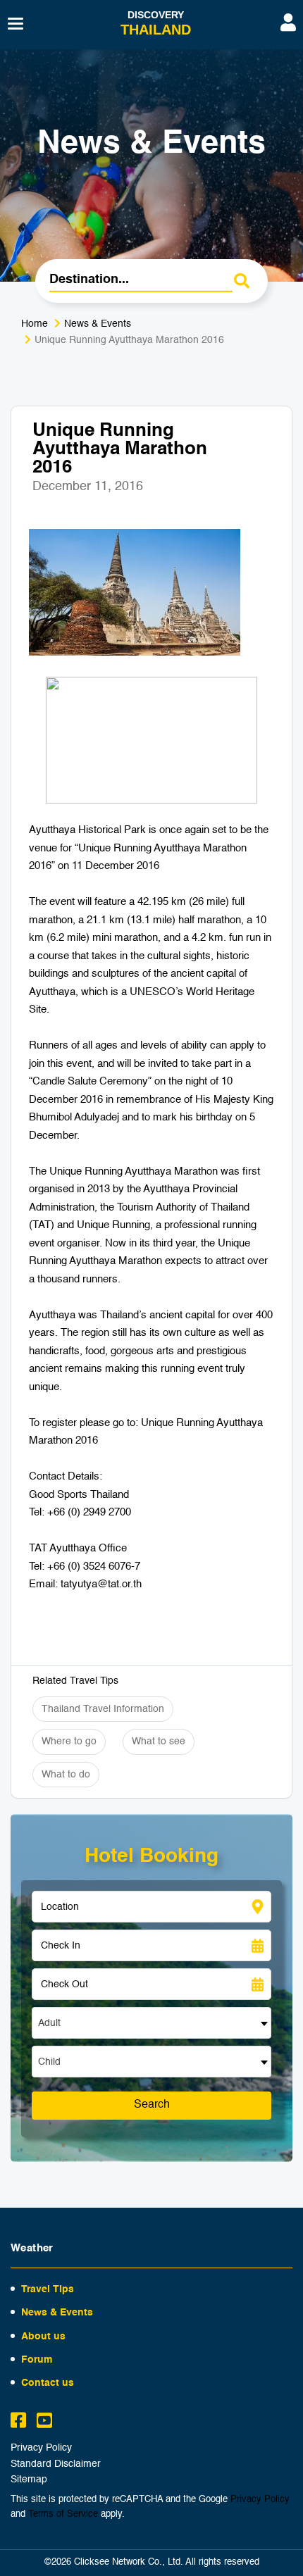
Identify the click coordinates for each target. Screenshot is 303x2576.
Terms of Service (63, 2514)
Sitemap (29, 2480)
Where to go (69, 1742)
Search (152, 2105)
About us (43, 2337)
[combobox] (151, 2023)
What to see (159, 1742)
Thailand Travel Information (103, 1709)
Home (35, 324)
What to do (66, 1775)
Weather (32, 2248)
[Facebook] (18, 2422)
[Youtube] (44, 2422)
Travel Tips (48, 2289)
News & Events (98, 324)
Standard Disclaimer (56, 2464)
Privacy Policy (41, 2448)
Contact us (48, 2383)
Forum (37, 2360)
